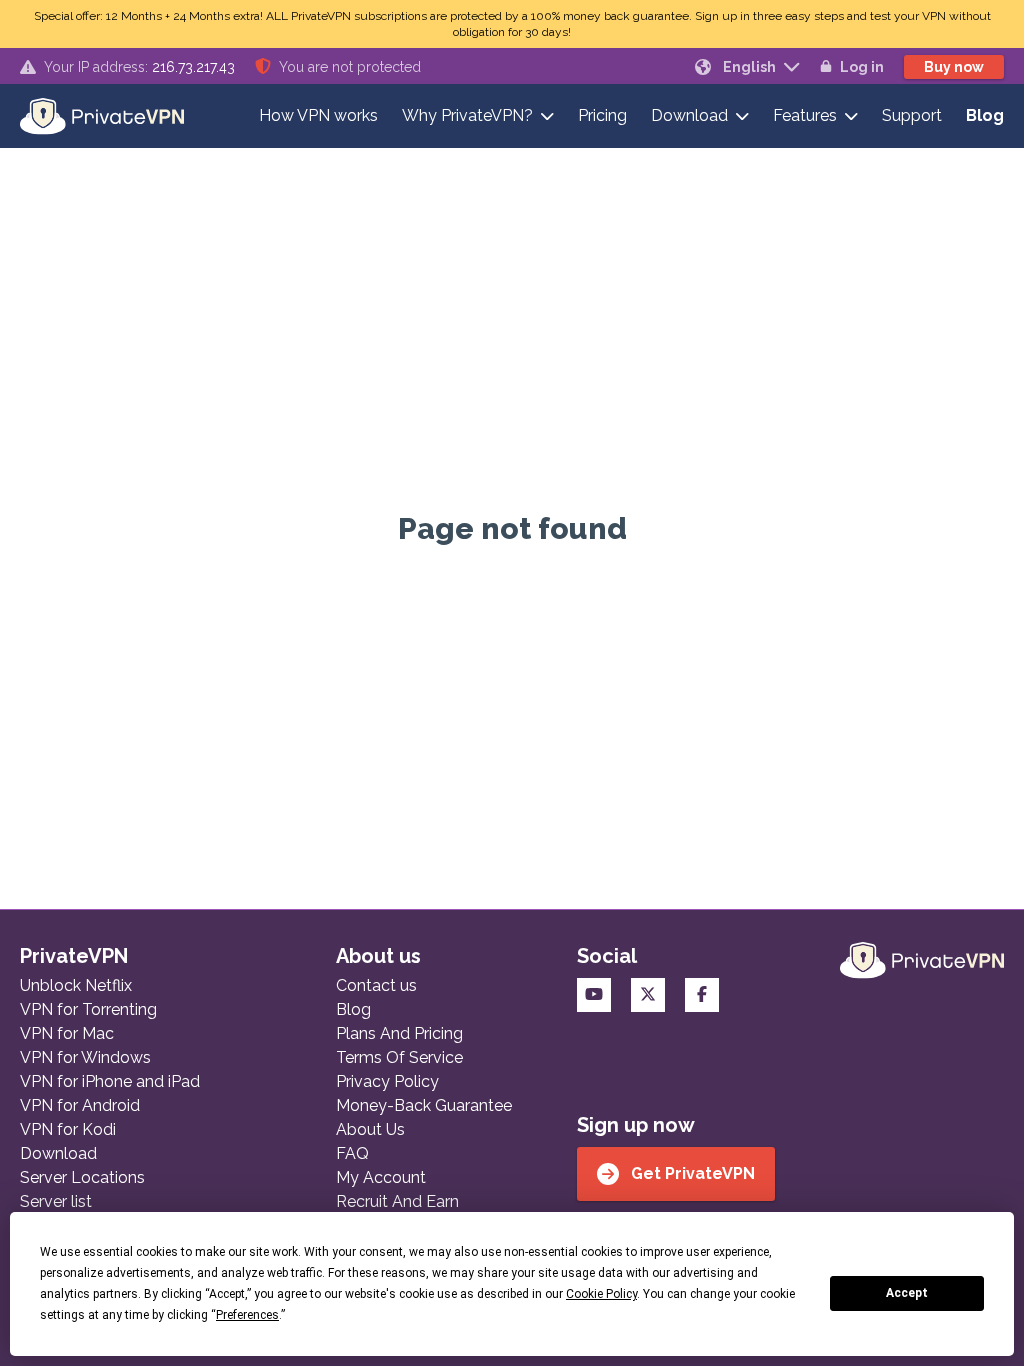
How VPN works (318, 115)
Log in (862, 67)
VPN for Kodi (68, 1129)
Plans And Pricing (399, 1033)
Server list (56, 1201)
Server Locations (82, 1177)
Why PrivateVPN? (467, 115)
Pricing (602, 115)
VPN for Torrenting (88, 1009)
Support (912, 115)
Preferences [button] (247, 1315)
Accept (907, 1293)
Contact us (376, 985)
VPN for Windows (85, 1057)
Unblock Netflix (76, 985)
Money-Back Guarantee (424, 1105)
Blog (985, 115)
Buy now (954, 67)
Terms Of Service (399, 1057)
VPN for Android (80, 1105)
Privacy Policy (387, 1081)
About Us (370, 1129)
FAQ (352, 1153)
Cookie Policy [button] (601, 1294)
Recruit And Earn (397, 1201)
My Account (381, 1177)
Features (805, 115)
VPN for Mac (67, 1033)
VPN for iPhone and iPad (110, 1081)
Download (689, 115)
